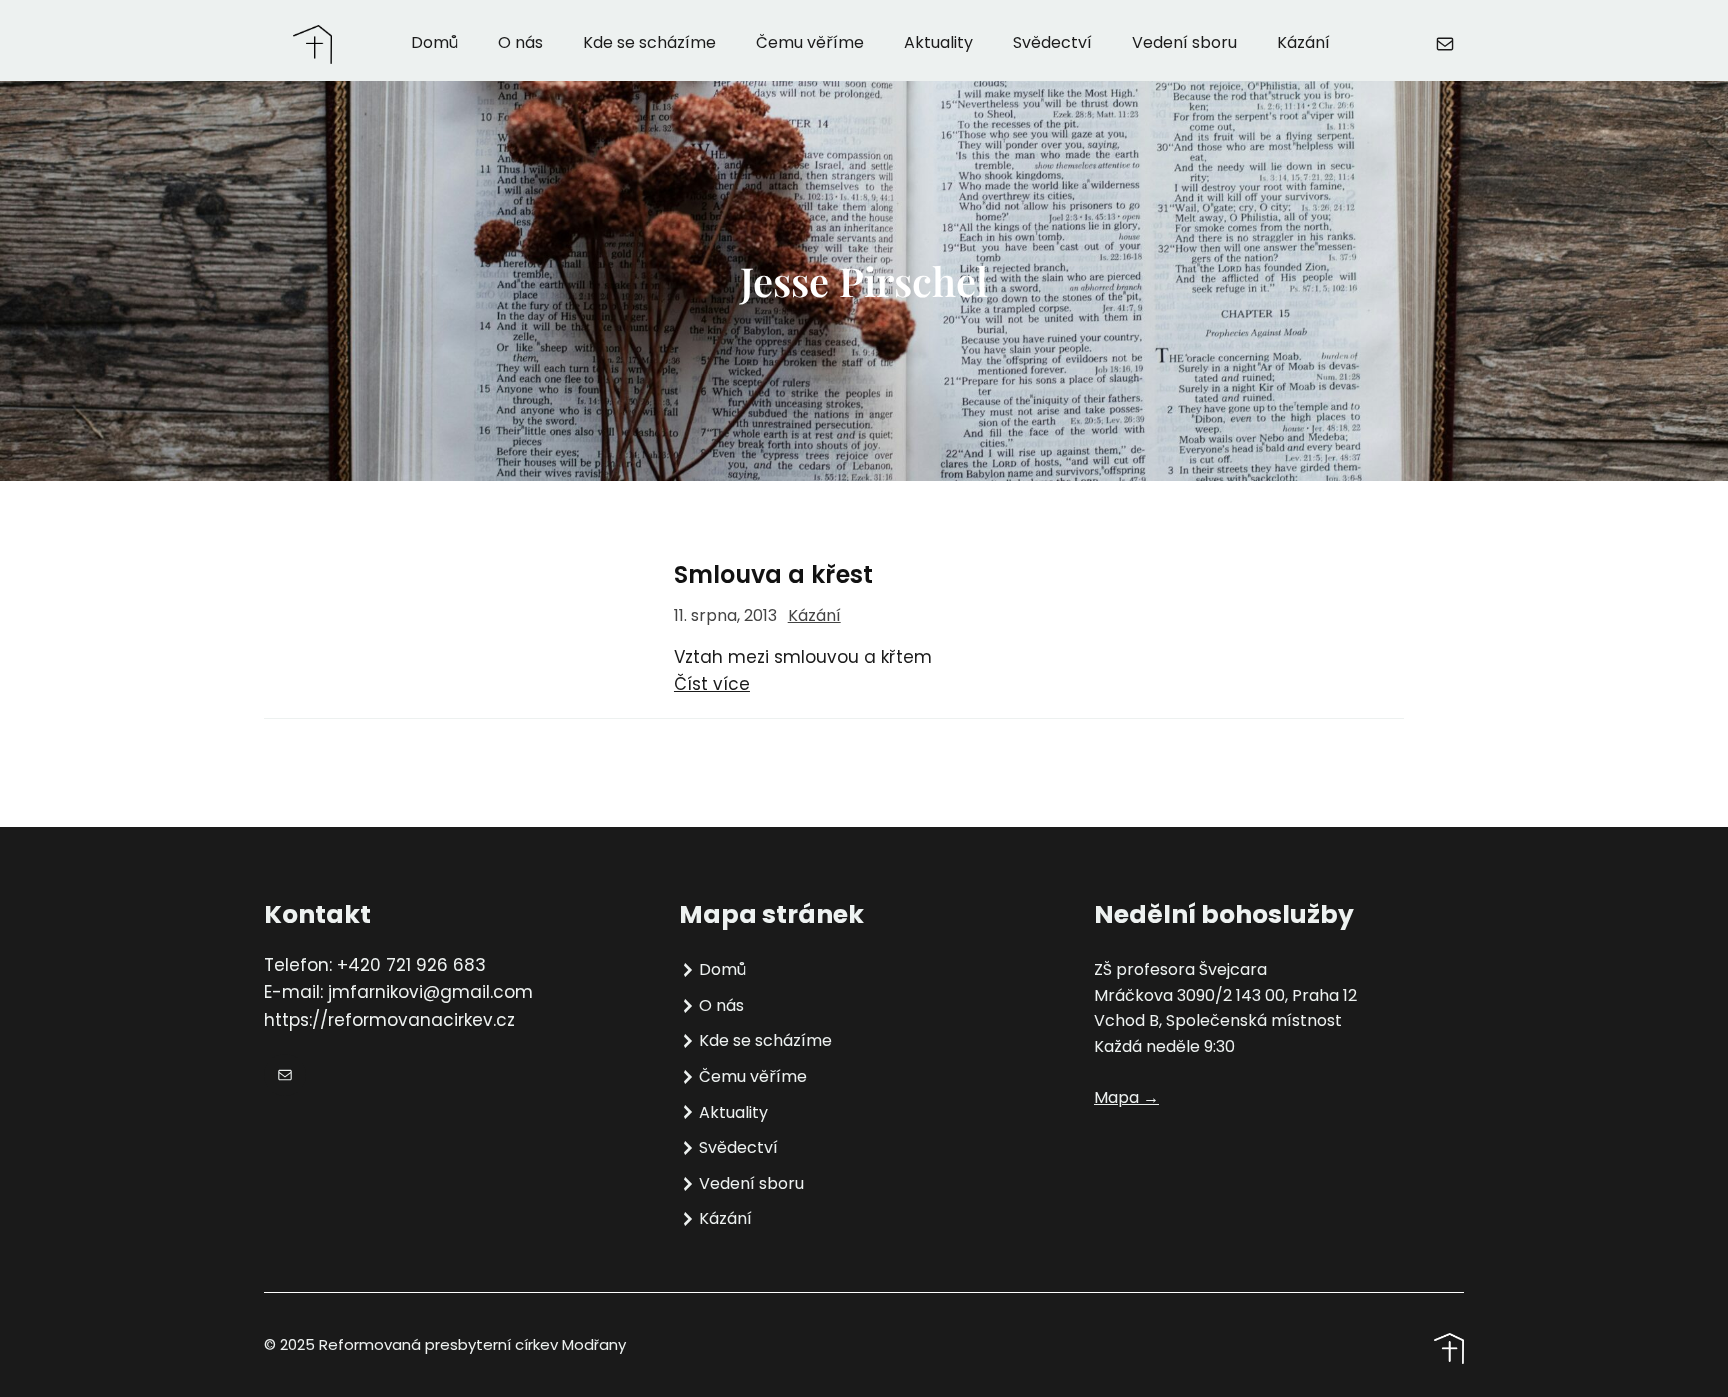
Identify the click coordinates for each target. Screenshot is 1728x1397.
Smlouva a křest (773, 575)
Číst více (712, 684)
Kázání (814, 615)
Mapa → (1126, 1097)
